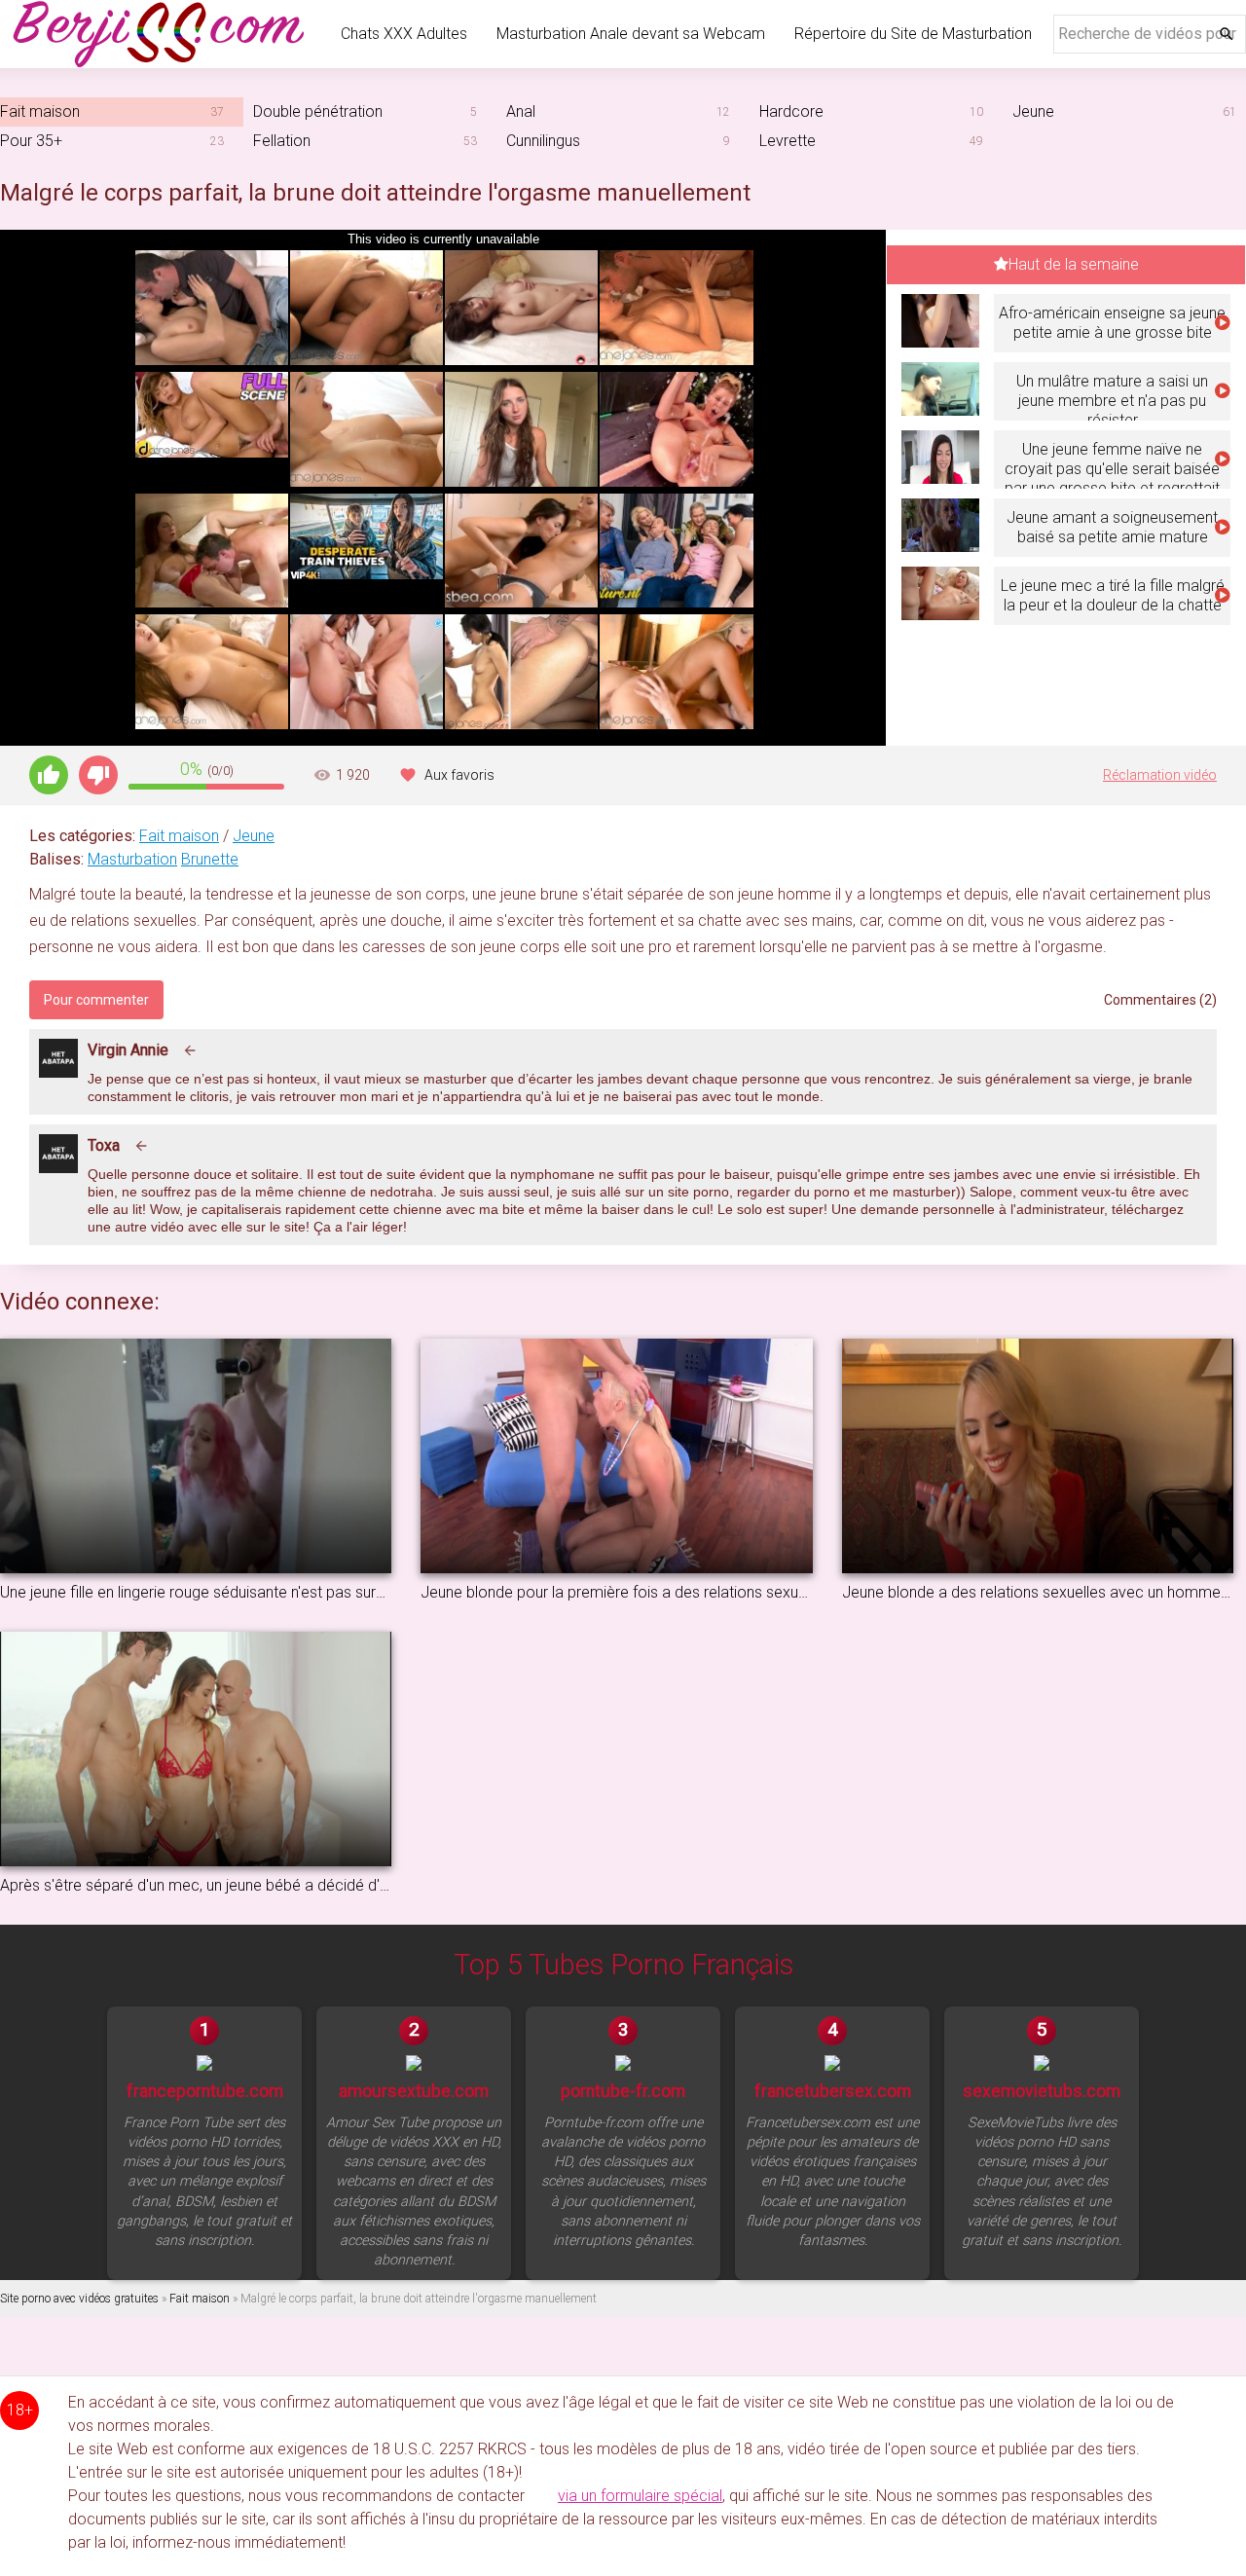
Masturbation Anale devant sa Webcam (631, 34)
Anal (521, 111)
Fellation (282, 141)
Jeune (254, 836)
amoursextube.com (414, 2091)
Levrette (788, 141)
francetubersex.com (833, 2091)
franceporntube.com (205, 2091)
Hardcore (791, 111)
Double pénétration (318, 111)
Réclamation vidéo (1160, 775)
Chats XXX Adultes (404, 34)
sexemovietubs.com (1042, 2091)
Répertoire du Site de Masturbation (913, 34)
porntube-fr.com (623, 2091)
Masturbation (132, 859)
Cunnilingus (543, 141)
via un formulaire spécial (640, 2496)
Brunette (210, 859)
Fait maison (179, 836)
